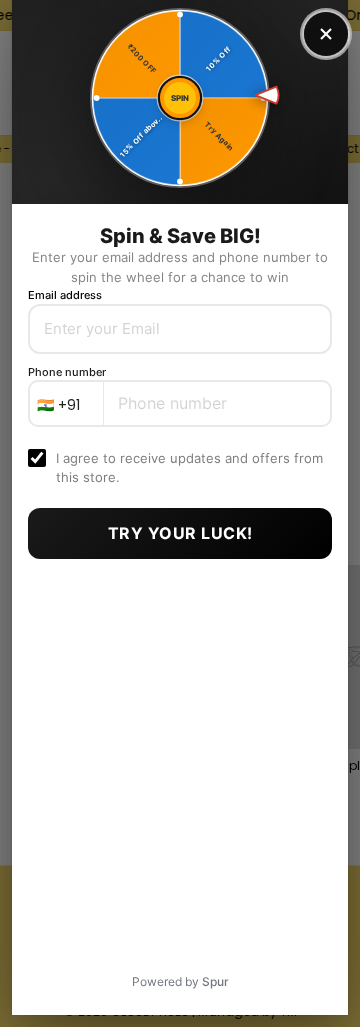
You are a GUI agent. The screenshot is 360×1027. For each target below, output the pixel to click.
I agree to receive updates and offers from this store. (189, 467)
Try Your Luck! (180, 533)
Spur (215, 981)
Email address (65, 295)
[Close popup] (326, 34)
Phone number (67, 372)
